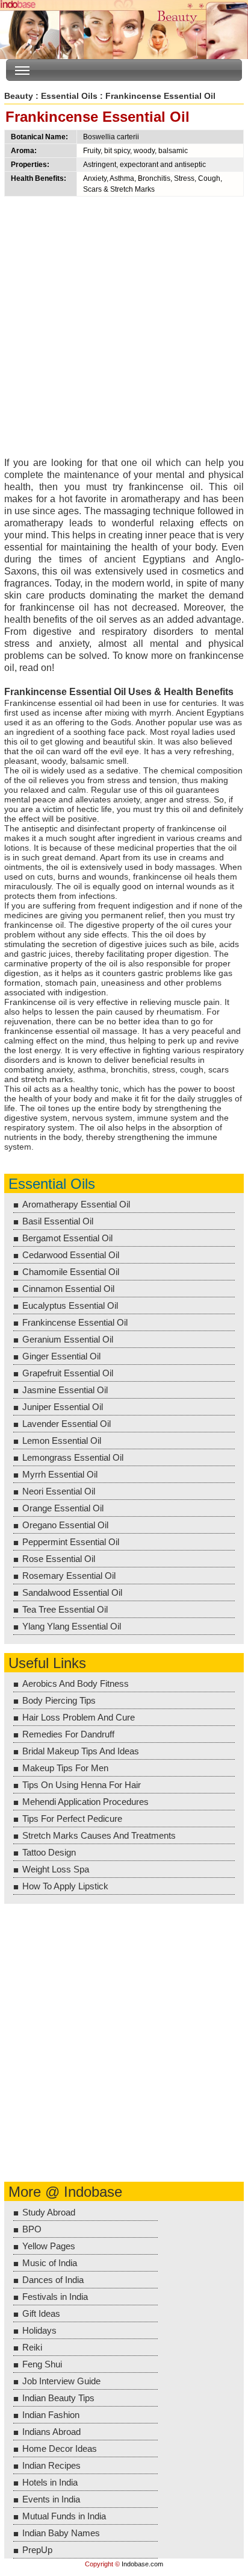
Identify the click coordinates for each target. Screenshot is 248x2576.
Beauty (19, 96)
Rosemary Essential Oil (69, 1576)
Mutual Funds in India (64, 2516)
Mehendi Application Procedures (85, 1802)
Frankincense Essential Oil (75, 1322)
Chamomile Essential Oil (71, 1272)
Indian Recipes (51, 2465)
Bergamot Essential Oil (67, 1238)
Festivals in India (55, 2297)
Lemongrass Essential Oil (73, 1457)
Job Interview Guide (61, 2381)
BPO (32, 2229)
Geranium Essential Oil (68, 1339)
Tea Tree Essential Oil (65, 1609)
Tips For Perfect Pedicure (72, 1819)
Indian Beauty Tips (58, 2398)
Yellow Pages (49, 2246)
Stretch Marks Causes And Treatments (99, 1835)
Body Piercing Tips (59, 1700)
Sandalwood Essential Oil (72, 1592)
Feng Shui (42, 2364)
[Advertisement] (124, 330)
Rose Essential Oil (59, 1559)
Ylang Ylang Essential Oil (72, 1626)
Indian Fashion (51, 2415)
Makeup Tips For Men (65, 1768)
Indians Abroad (51, 2432)
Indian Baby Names (61, 2533)
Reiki (32, 2347)
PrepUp (37, 2550)
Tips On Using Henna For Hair (82, 1785)
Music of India (50, 2263)
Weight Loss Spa (56, 1869)
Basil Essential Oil (58, 1221)
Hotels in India (50, 2482)
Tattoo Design (49, 1852)
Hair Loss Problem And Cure (79, 1717)
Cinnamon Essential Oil (68, 1289)
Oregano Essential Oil (65, 1525)
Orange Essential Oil (63, 1508)
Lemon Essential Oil (62, 1441)
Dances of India (53, 2280)
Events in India (51, 2499)
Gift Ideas (41, 2313)
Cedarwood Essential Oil (71, 1255)
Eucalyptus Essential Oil (70, 1305)
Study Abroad (49, 2212)
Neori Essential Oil (59, 1491)
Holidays (39, 2330)
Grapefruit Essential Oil (68, 1373)
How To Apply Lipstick (65, 1886)
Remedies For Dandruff (68, 1734)
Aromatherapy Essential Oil (76, 1204)
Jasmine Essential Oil (65, 1390)
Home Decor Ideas (60, 2448)
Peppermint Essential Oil (71, 1542)
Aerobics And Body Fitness (76, 1683)
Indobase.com (142, 2564)
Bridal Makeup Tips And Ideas (81, 1751)
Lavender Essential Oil (67, 1424)
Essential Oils (69, 96)
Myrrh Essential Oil (60, 1474)
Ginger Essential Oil (61, 1356)
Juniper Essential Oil (63, 1407)
